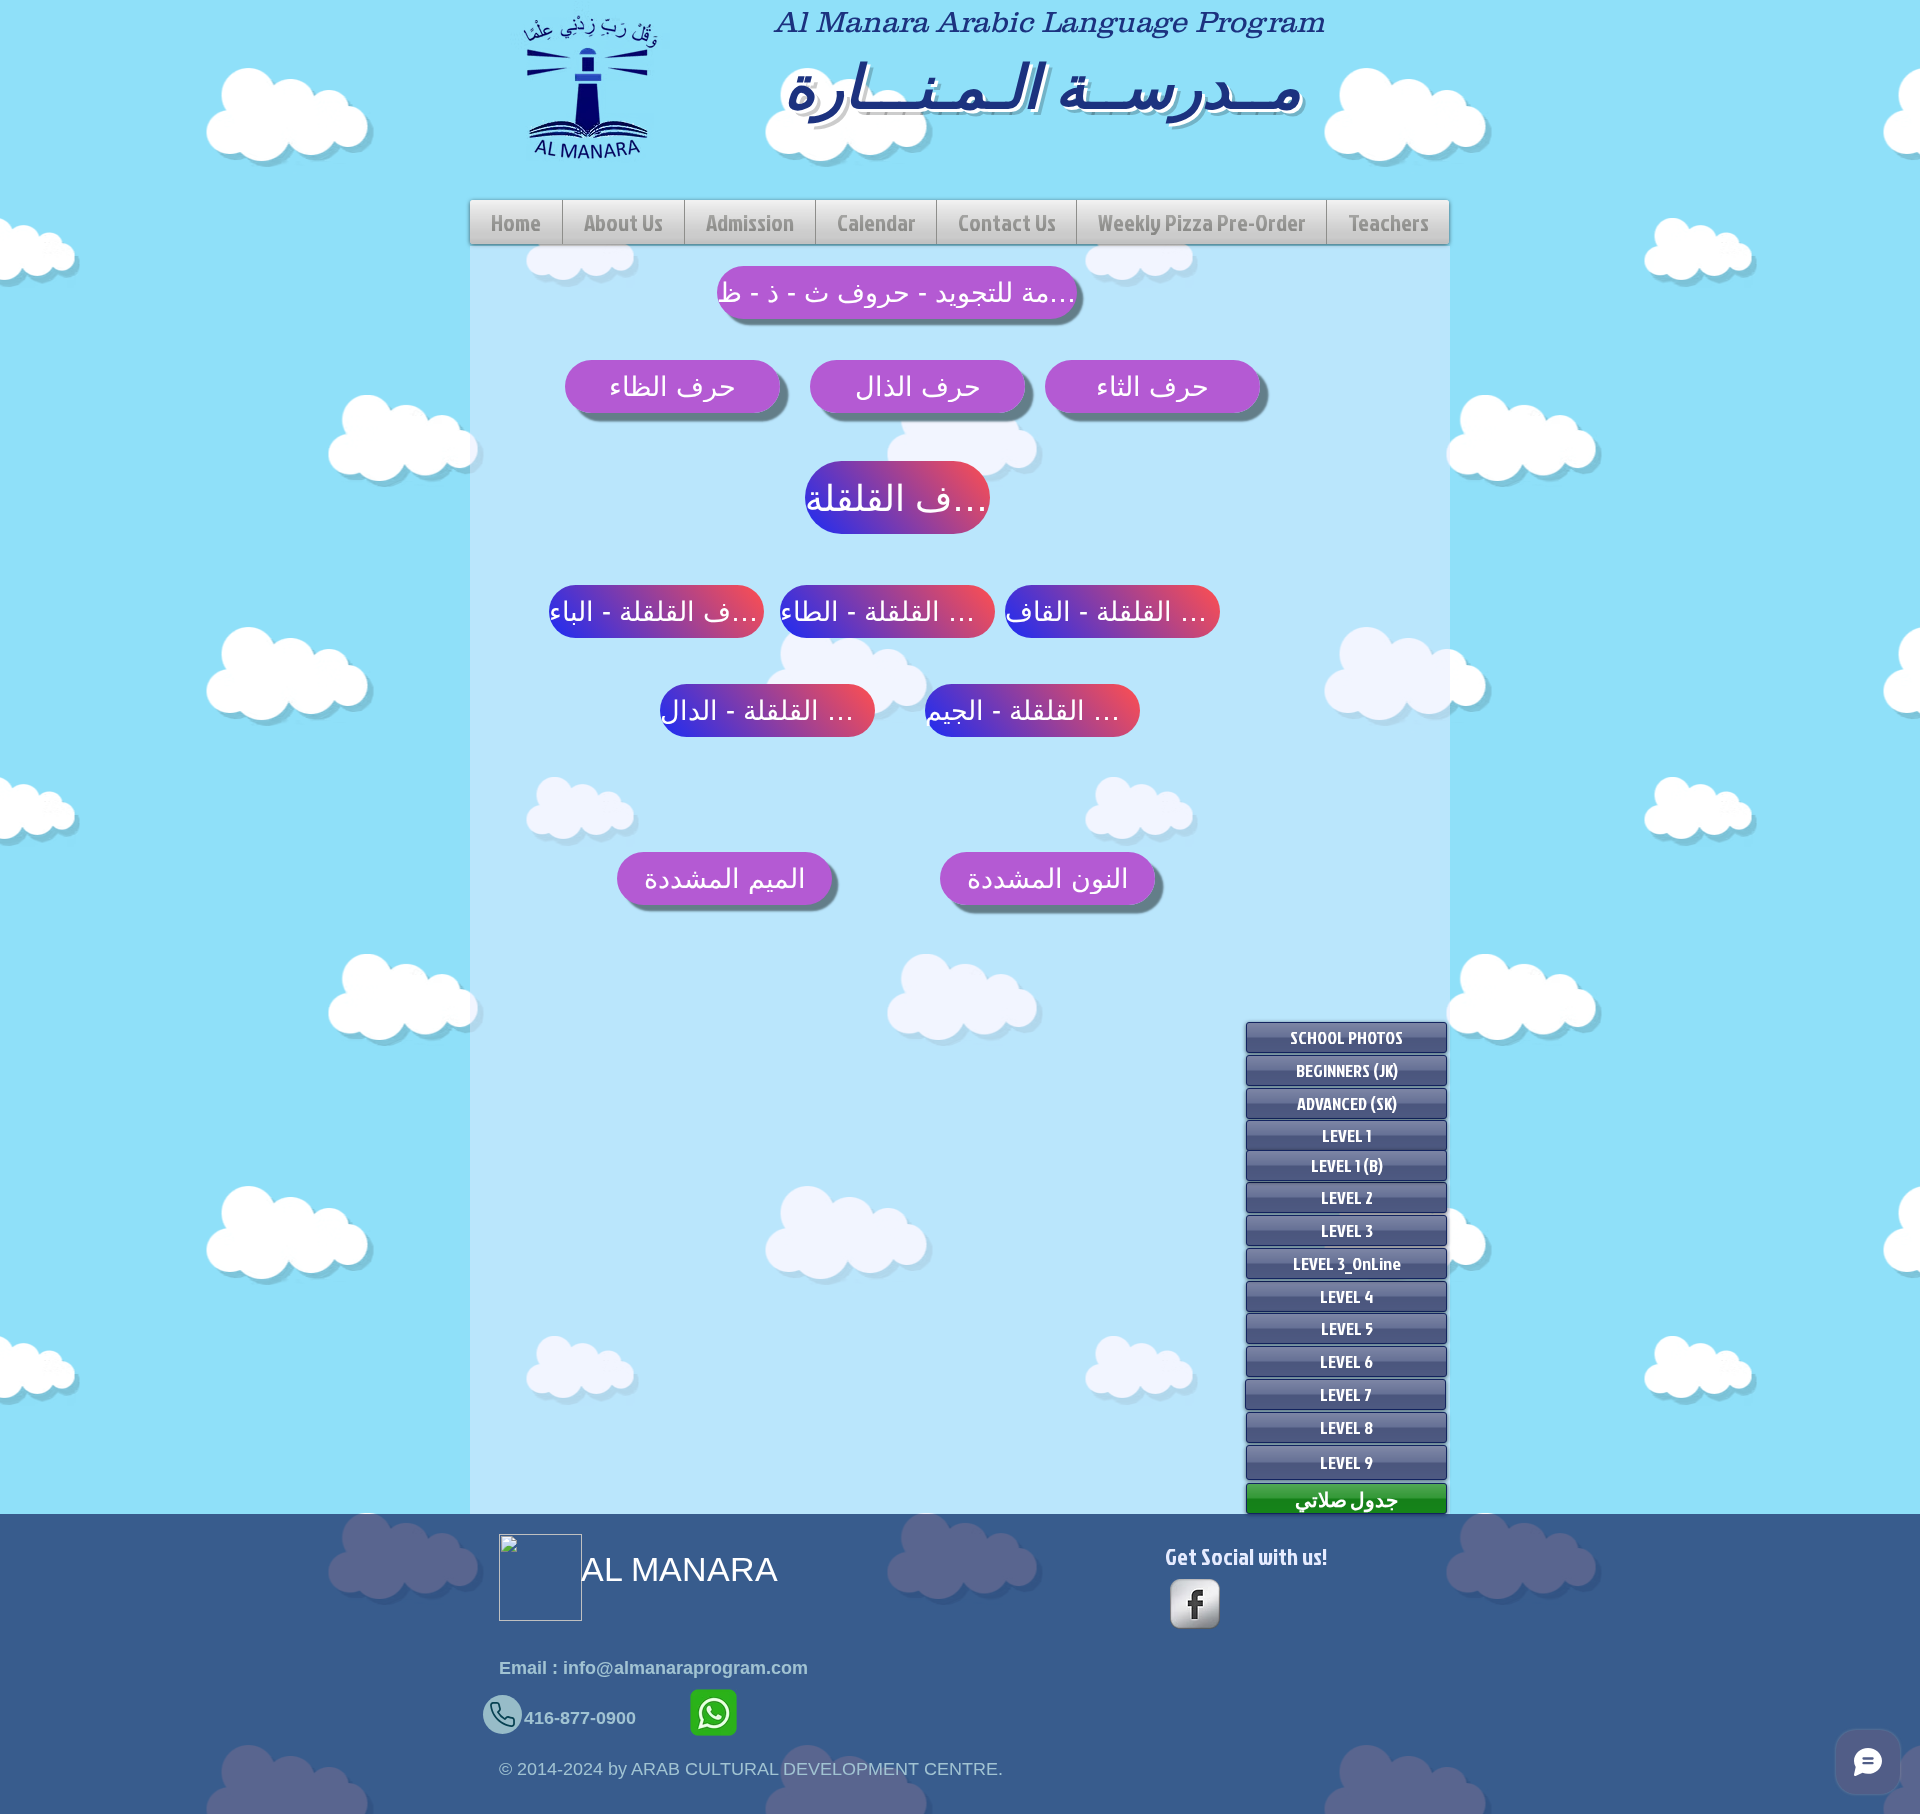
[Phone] (502, 1714)
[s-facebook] (1195, 1604)
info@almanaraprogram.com (685, 1668)
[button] (750, 222)
